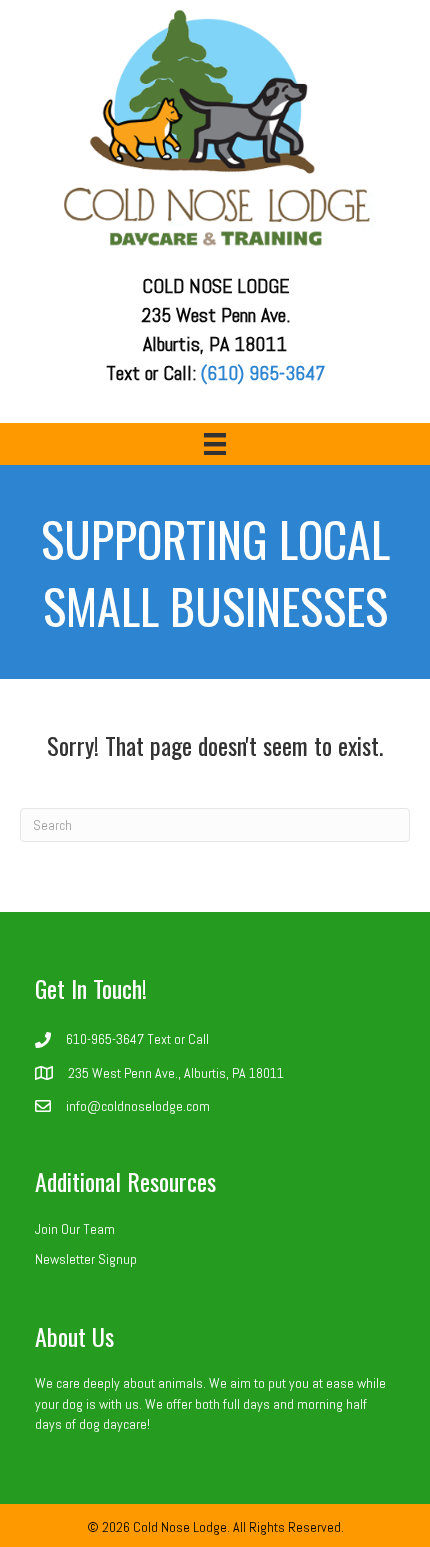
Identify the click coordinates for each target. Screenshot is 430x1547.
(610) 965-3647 (263, 373)
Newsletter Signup (86, 1259)
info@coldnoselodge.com (138, 1106)
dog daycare (113, 1424)
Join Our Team (75, 1229)
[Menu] (215, 444)
